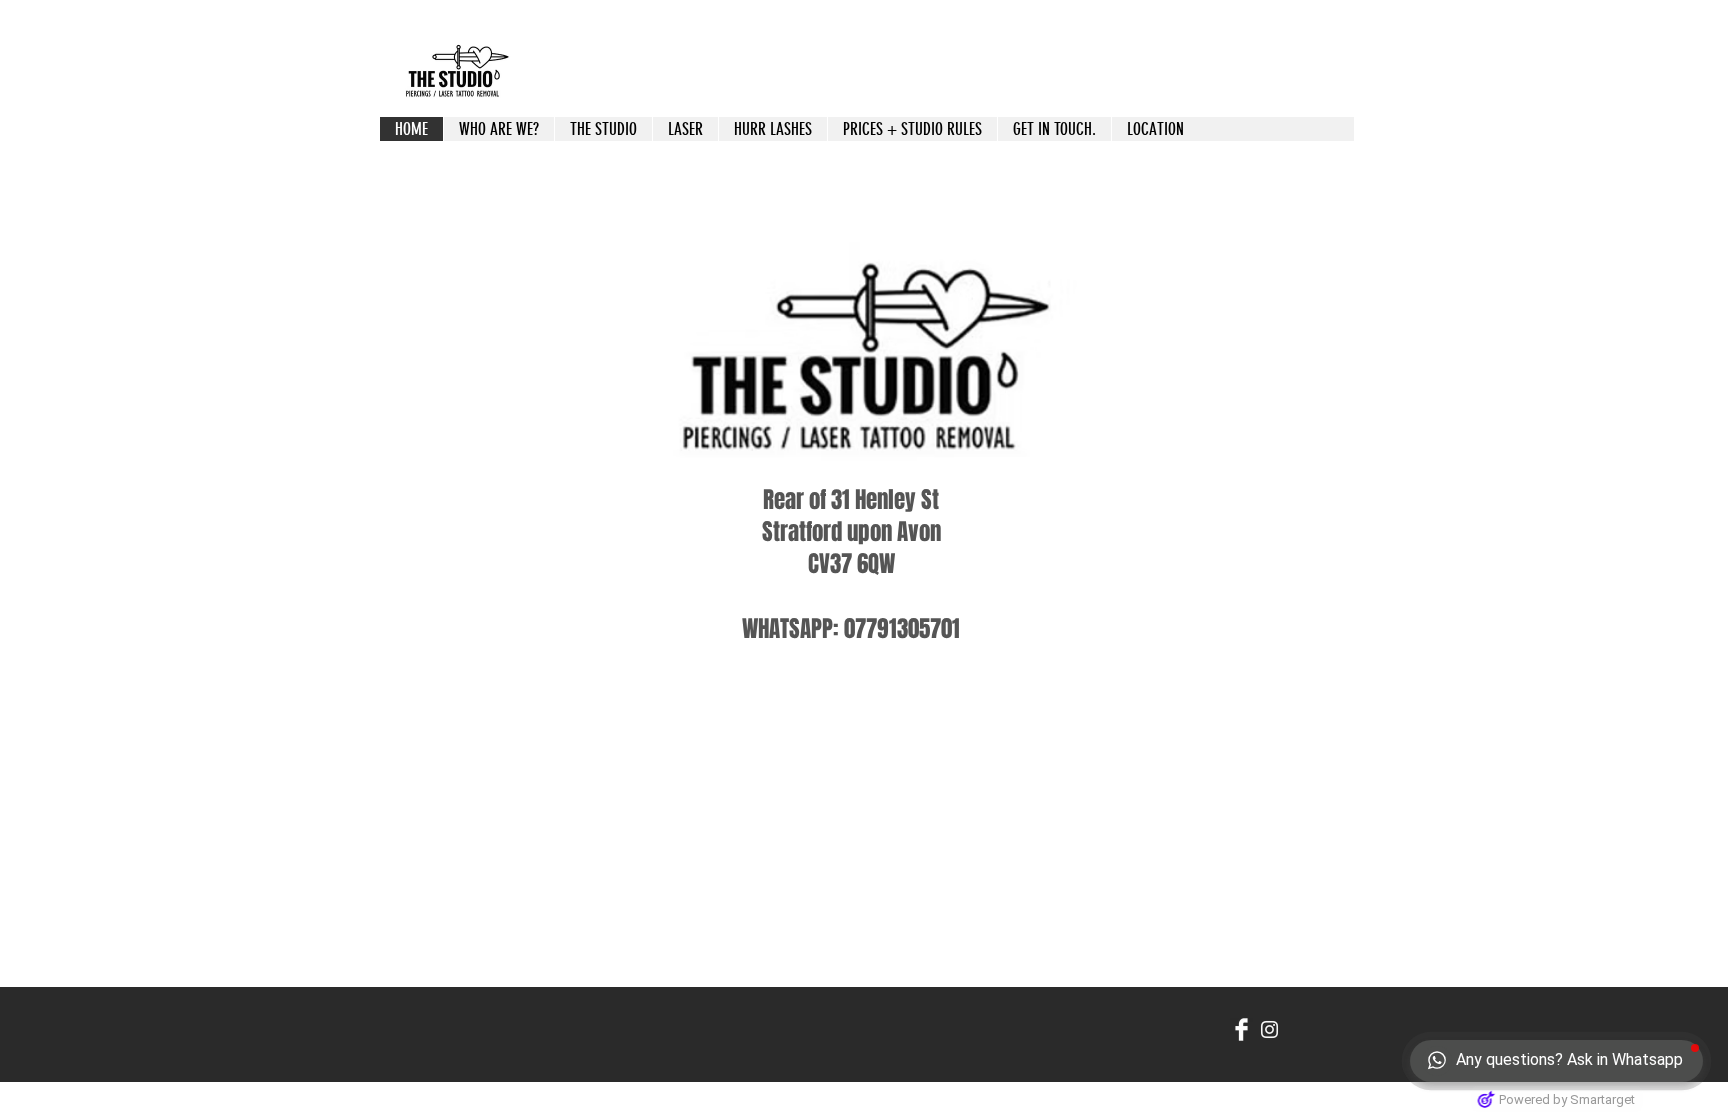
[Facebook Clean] (1241, 1029)
